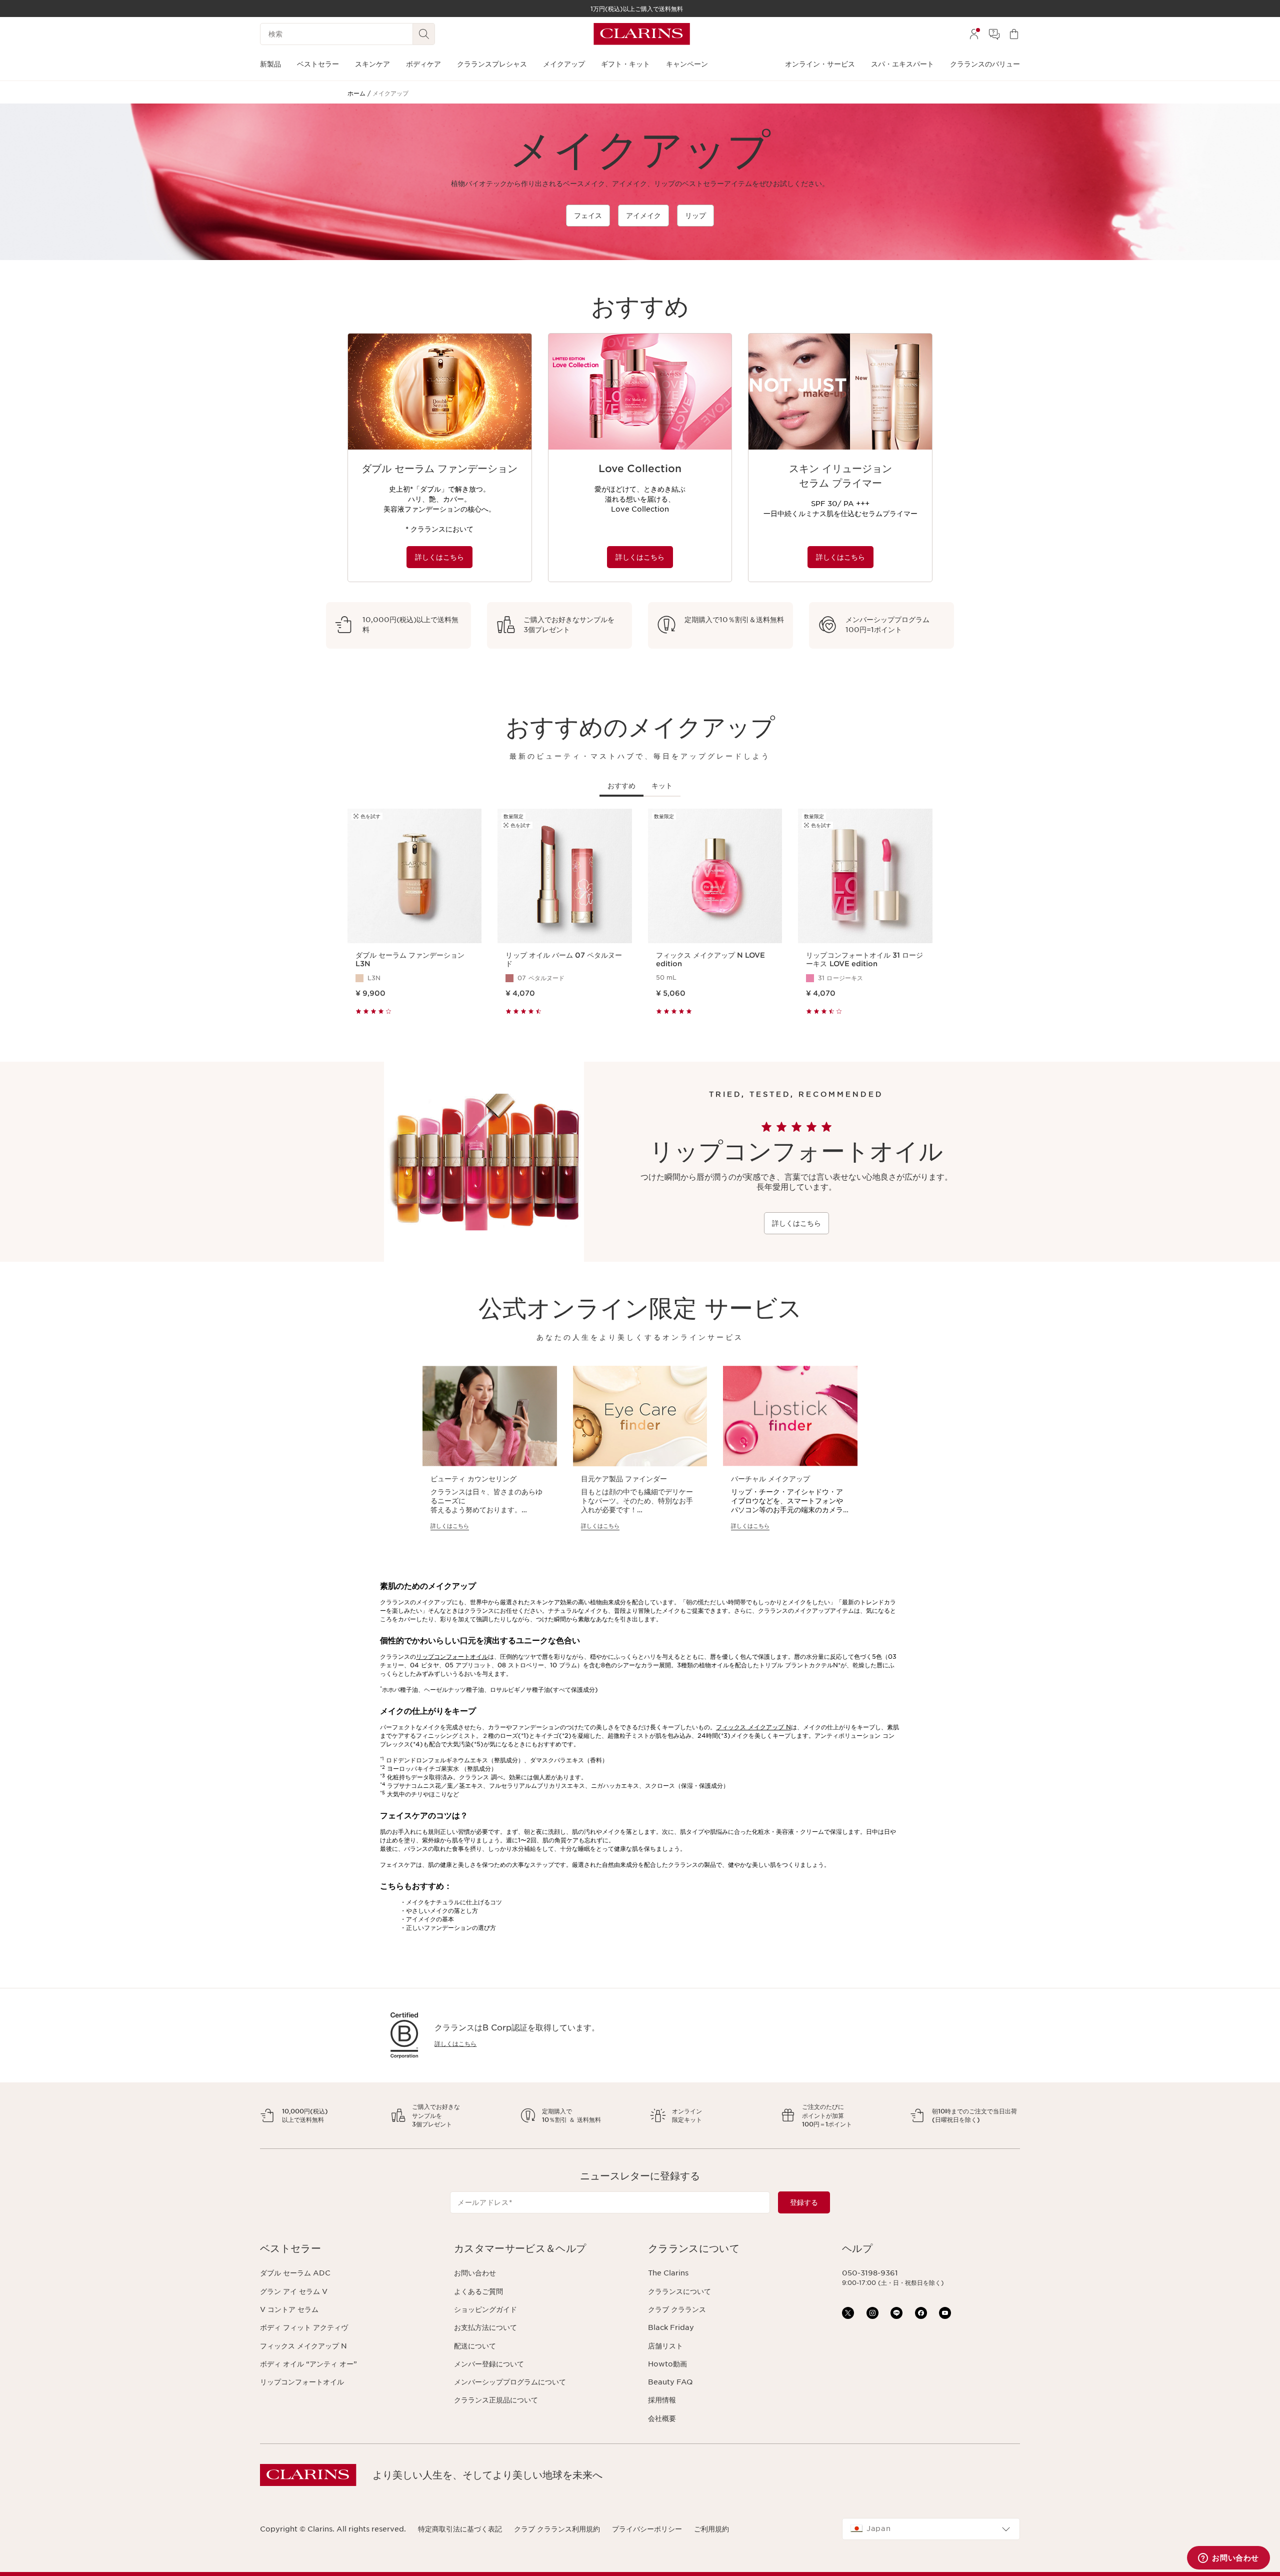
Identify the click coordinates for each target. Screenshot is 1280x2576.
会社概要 (662, 2418)
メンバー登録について (489, 2364)
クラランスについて (679, 2291)
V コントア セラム (289, 2309)
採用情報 (662, 2400)
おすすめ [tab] (621, 786)
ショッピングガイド (485, 2309)
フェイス (588, 216)
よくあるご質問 (478, 2291)
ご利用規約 (711, 2529)
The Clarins (668, 2273)
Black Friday (671, 2327)
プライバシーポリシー (647, 2529)
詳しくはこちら (439, 557)
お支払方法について (485, 2327)
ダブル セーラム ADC (295, 2273)
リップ (695, 216)
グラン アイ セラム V (294, 2291)
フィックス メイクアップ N (753, 1727)
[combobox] (931, 2529)
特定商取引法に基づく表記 (460, 2529)
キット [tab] (662, 786)
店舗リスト (665, 2346)
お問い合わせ (475, 2273)
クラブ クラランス (677, 2309)
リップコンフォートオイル (452, 1657)
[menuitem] (974, 34)
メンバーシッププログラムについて (510, 2382)
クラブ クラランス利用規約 (557, 2529)
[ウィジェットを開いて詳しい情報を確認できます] (1228, 2558)
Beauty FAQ (670, 2382)
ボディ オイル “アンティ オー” (308, 2364)
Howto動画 (667, 2364)
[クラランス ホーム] (642, 34)
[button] (349, 2249)
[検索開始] (424, 34)
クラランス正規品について (496, 2400)
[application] (440, 458)
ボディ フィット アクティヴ (304, 2327)
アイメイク (643, 216)
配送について (475, 2346)
